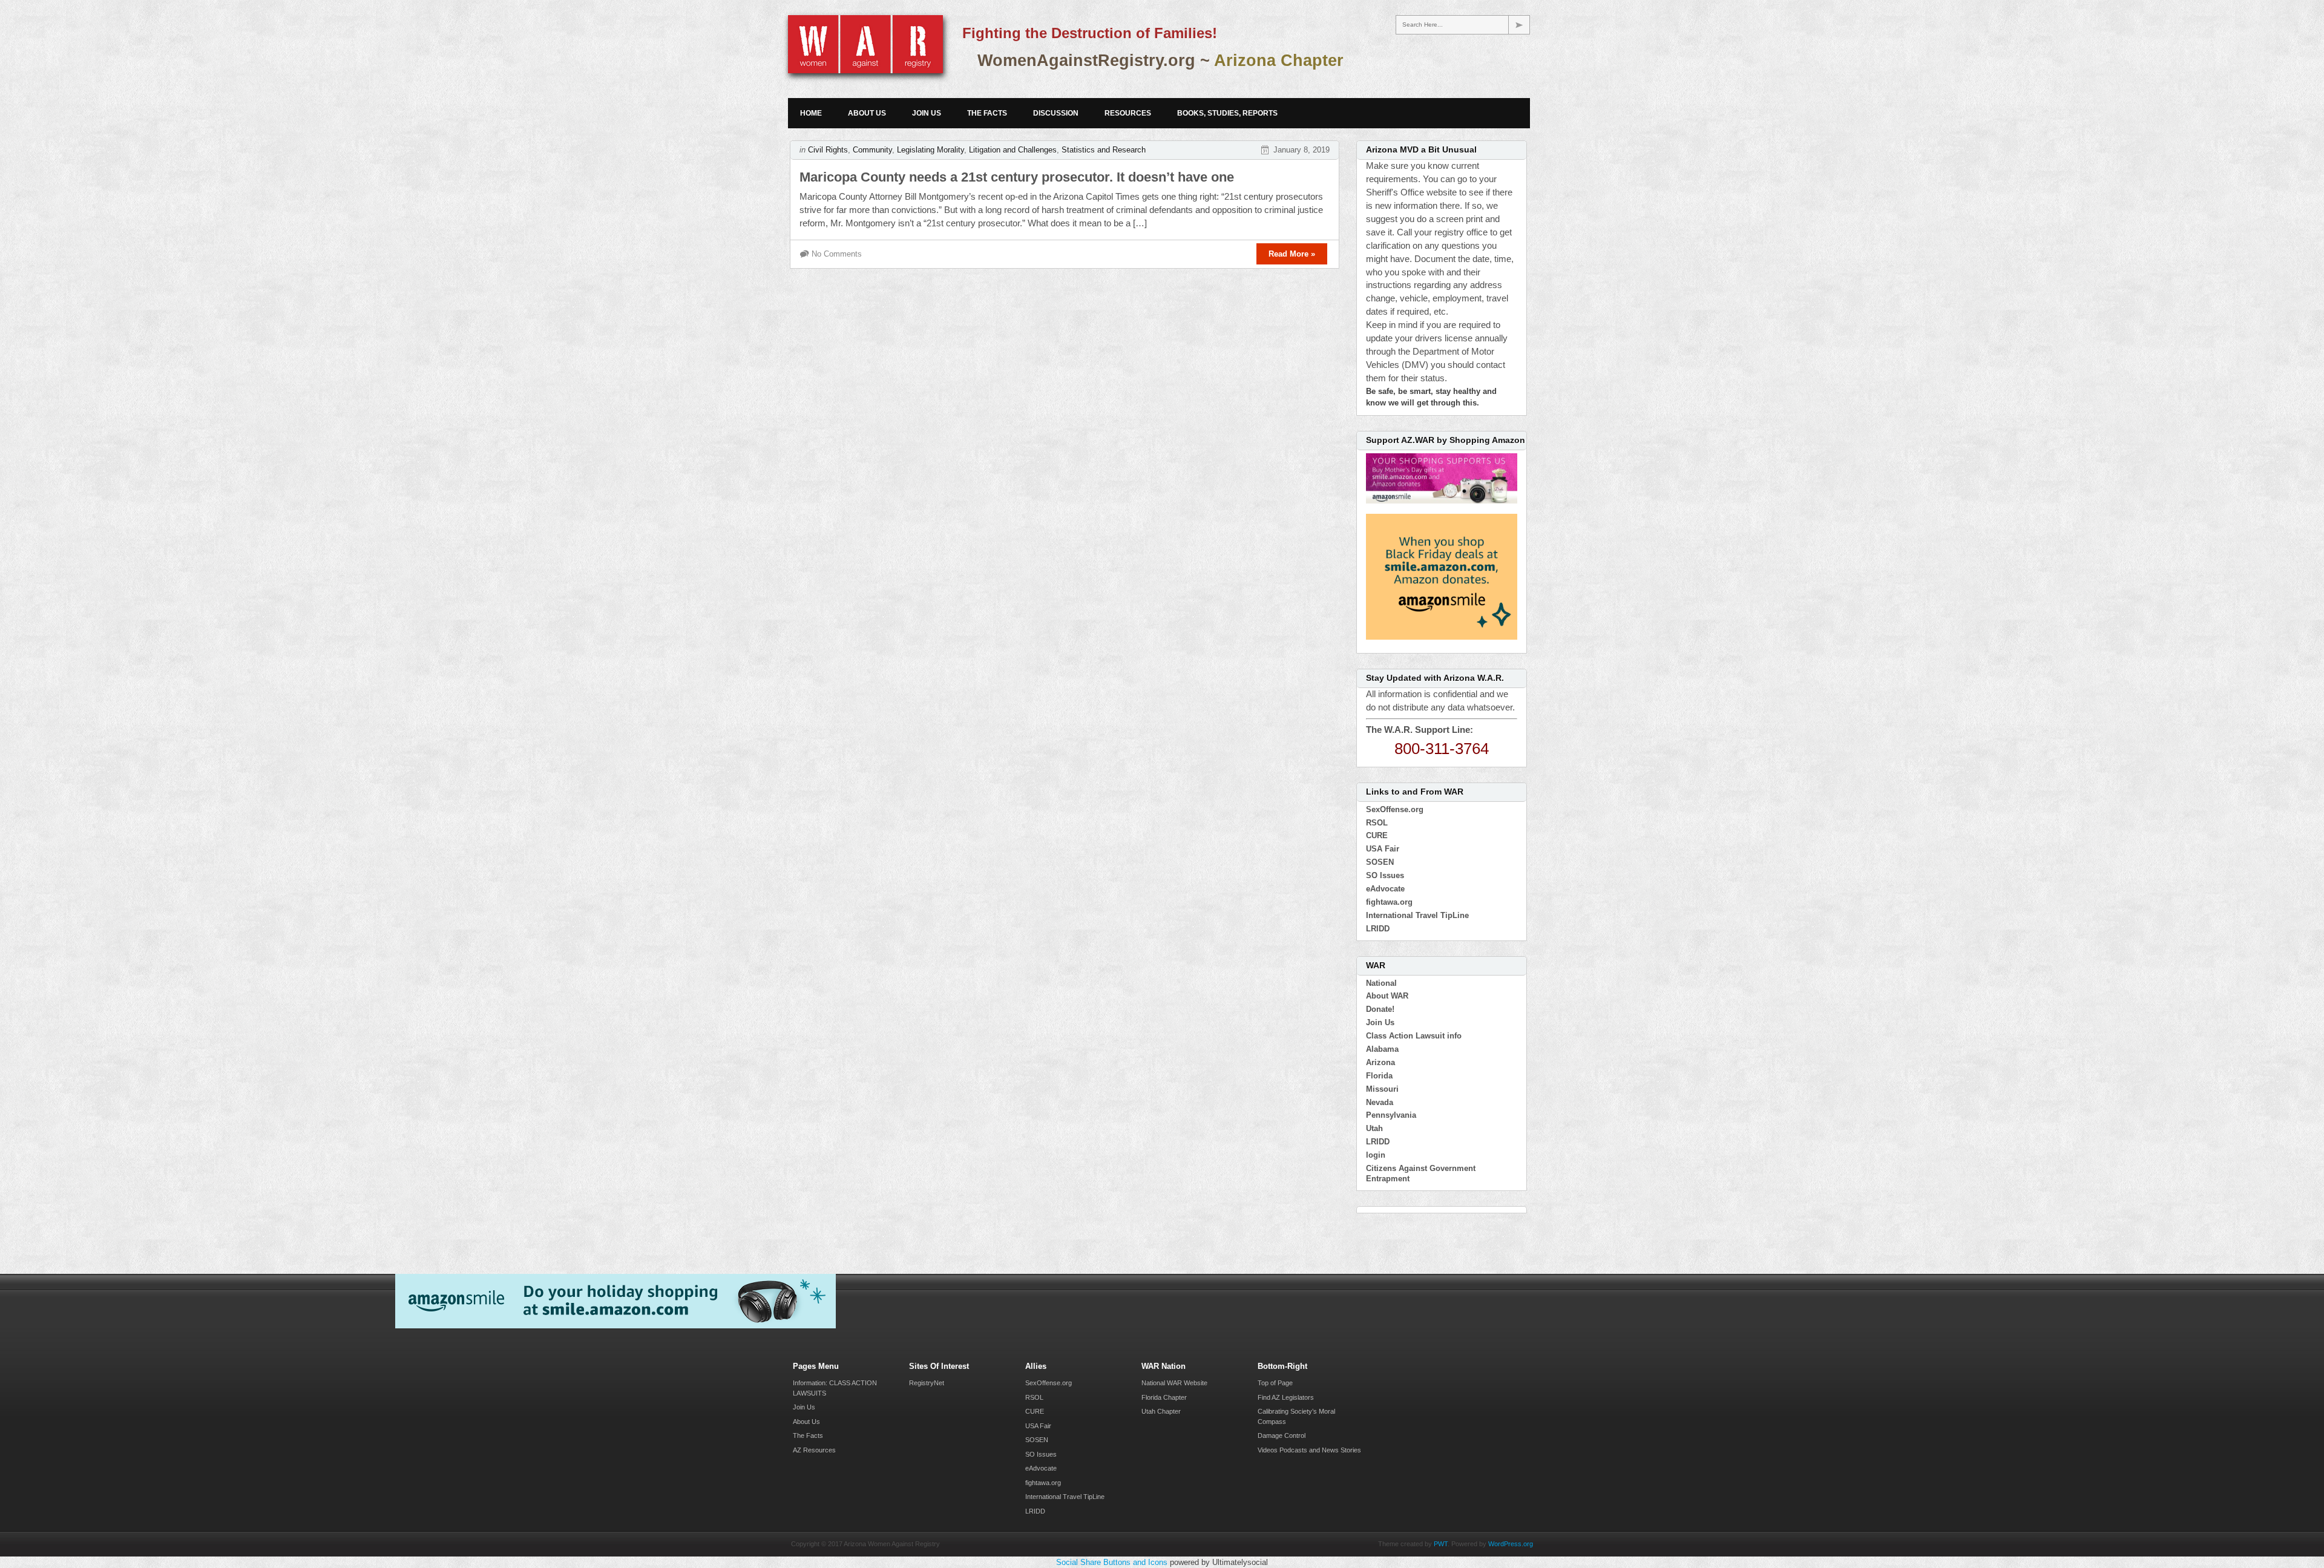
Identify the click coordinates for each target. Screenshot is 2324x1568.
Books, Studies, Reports (1227, 113)
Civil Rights (828, 150)
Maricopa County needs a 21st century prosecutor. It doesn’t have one (1017, 177)
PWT (1441, 1544)
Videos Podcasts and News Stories (1309, 1450)
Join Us (927, 113)
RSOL (1377, 823)
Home (811, 113)
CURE (1377, 835)
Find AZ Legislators (1286, 1397)
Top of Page (1275, 1383)
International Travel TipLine (1417, 915)
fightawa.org (1389, 902)
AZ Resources (814, 1450)
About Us (867, 113)
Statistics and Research (1104, 150)
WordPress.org (1511, 1544)
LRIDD (1378, 929)
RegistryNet (927, 1383)
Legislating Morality (931, 150)
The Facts (987, 113)
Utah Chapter (1161, 1411)
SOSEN (1380, 862)
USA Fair (1383, 849)
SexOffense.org (1395, 809)
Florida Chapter (1164, 1397)
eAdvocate (1385, 889)
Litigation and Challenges (1013, 150)
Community (872, 150)
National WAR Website (1174, 1383)
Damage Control (1282, 1435)
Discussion (1056, 113)
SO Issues (1385, 875)
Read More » (1292, 254)
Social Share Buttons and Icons (1112, 1562)
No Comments (837, 254)
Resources (1128, 113)
